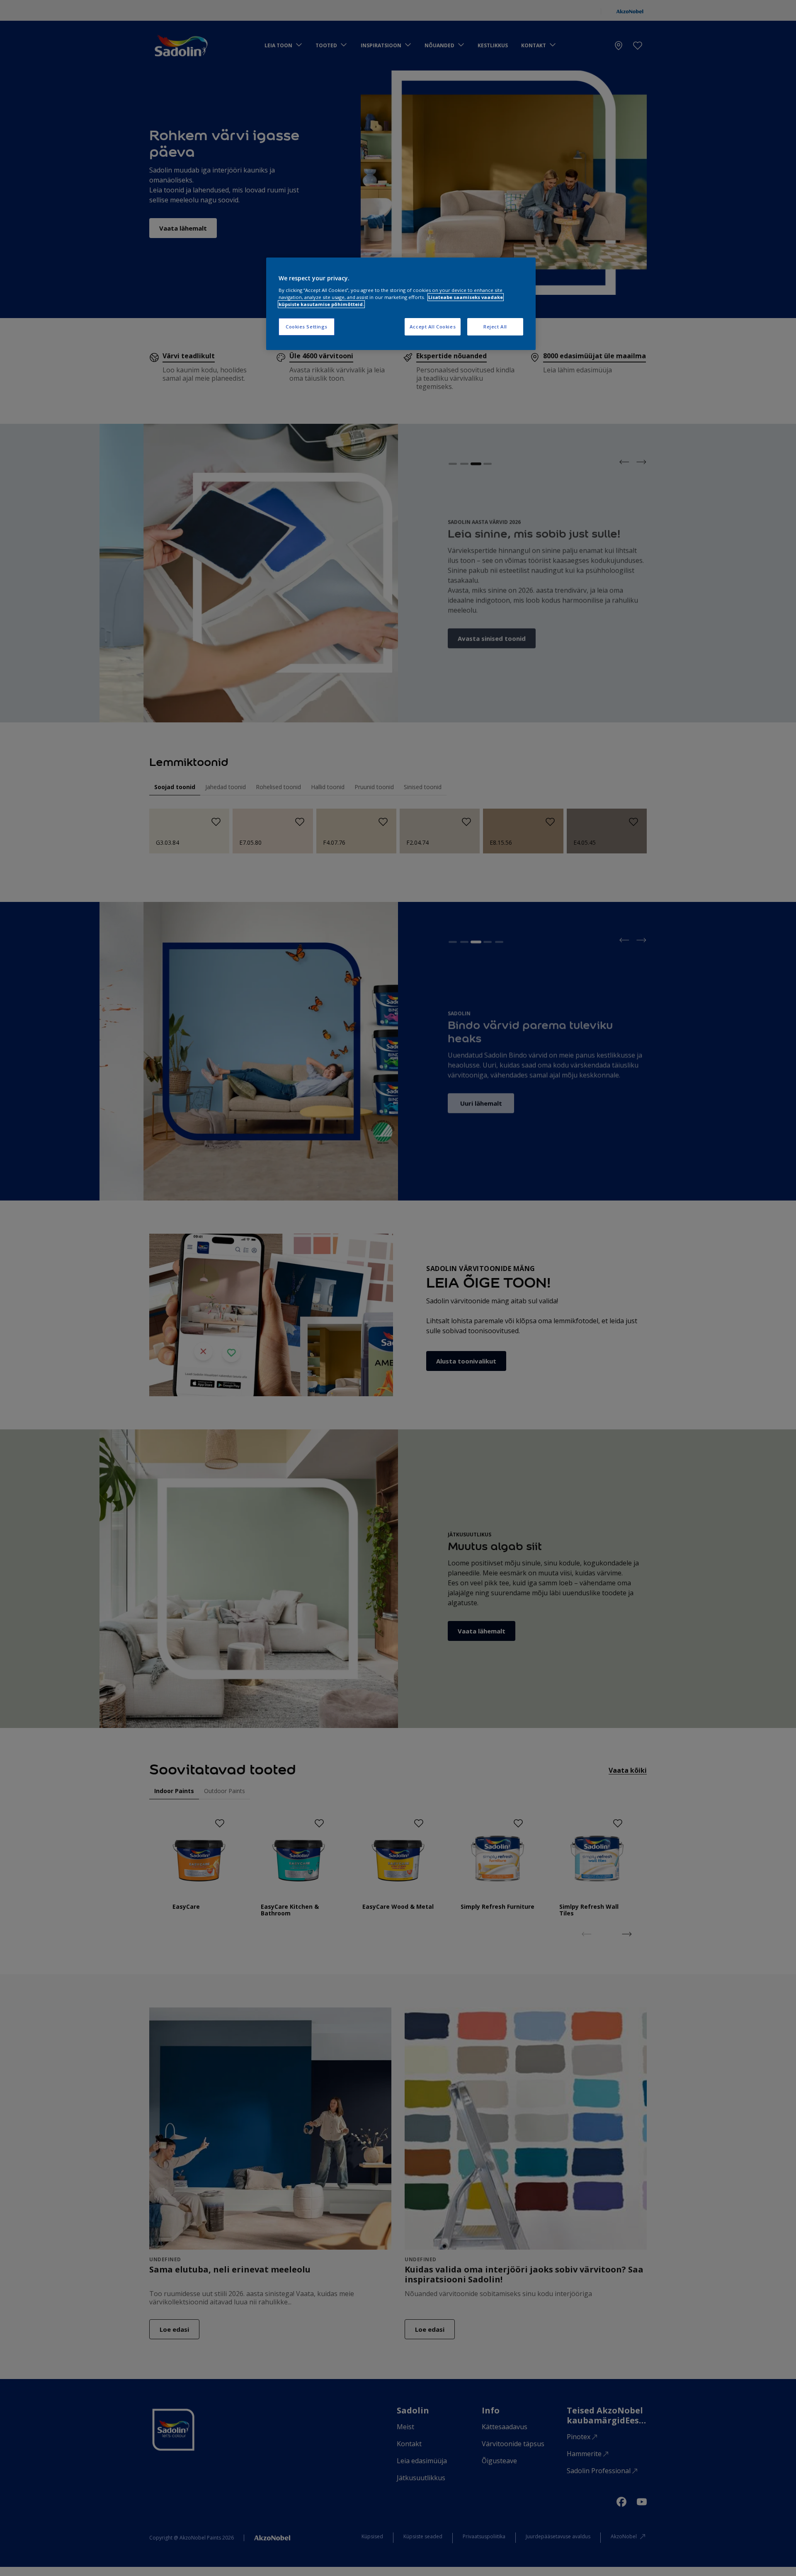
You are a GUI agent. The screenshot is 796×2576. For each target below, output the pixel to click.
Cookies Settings (307, 327)
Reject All (495, 327)
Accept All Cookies (433, 327)
